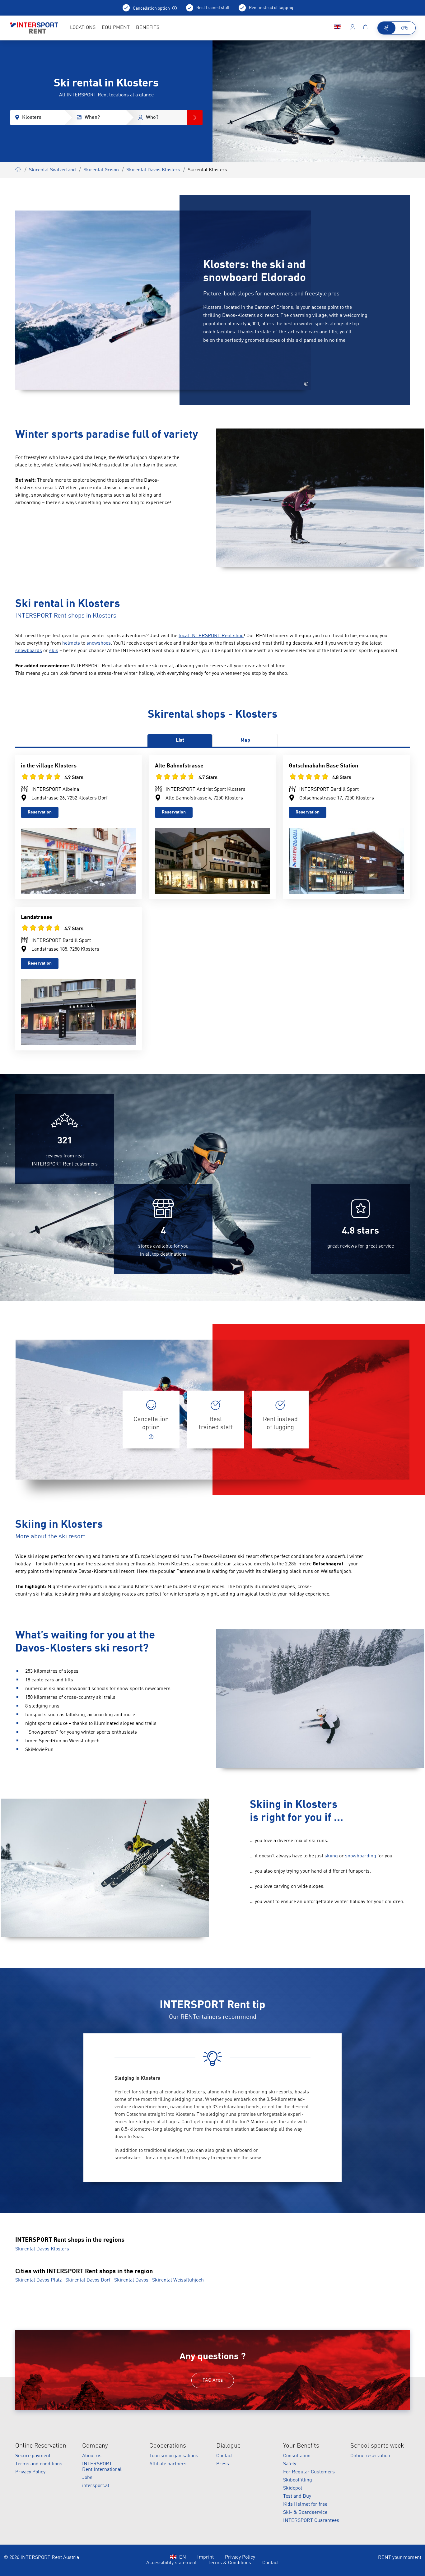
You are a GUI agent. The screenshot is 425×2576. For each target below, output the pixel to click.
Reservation (40, 812)
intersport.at (96, 2486)
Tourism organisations (174, 2456)
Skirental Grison (101, 170)
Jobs (87, 2478)
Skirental (18, 169)
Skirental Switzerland (52, 170)
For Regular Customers (309, 2472)
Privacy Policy (30, 2472)
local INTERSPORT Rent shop (211, 636)
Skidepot (293, 2488)
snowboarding (361, 1856)
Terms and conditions (39, 2464)
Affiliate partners (168, 2464)
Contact (224, 2456)
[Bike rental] (405, 28)
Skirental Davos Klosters (153, 170)
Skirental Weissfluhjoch (178, 2280)
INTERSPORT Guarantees (311, 2521)
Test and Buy (297, 2496)
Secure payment (33, 2456)
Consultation (297, 2456)
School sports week (377, 2446)
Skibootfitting (298, 2480)
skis (54, 651)
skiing (331, 1856)
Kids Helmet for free (305, 2504)
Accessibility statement (171, 2563)
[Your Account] (353, 28)
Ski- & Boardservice (305, 2513)
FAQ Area (213, 2380)
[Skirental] (387, 28)
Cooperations (168, 2446)
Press (223, 2464)
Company (95, 2446)
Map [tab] (245, 740)
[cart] (365, 28)
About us (92, 2456)
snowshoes (99, 643)
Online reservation (370, 2456)
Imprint (205, 2557)
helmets (71, 643)
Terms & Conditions (229, 2563)
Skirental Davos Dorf (88, 2280)
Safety (290, 2464)
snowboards (29, 651)
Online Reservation (41, 2446)
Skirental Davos (131, 2280)
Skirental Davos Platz (38, 2280)
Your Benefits (301, 2446)
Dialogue (228, 2446)
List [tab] (180, 740)
